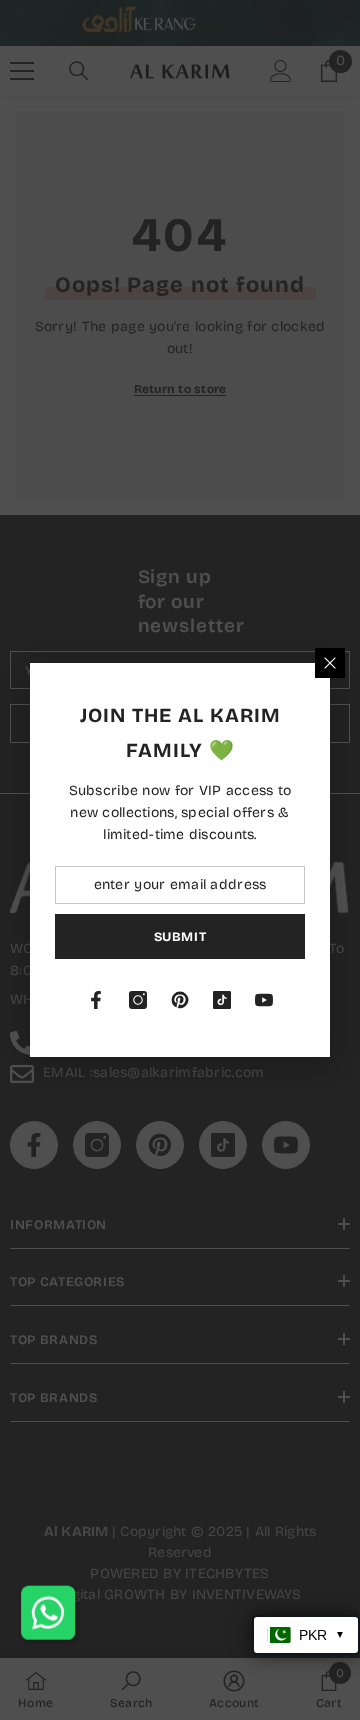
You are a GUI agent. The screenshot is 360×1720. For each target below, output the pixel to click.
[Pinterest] (180, 1000)
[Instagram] (138, 1000)
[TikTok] (222, 1000)
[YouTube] (264, 1000)
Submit (180, 936)
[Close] (330, 663)
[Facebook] (96, 1000)
